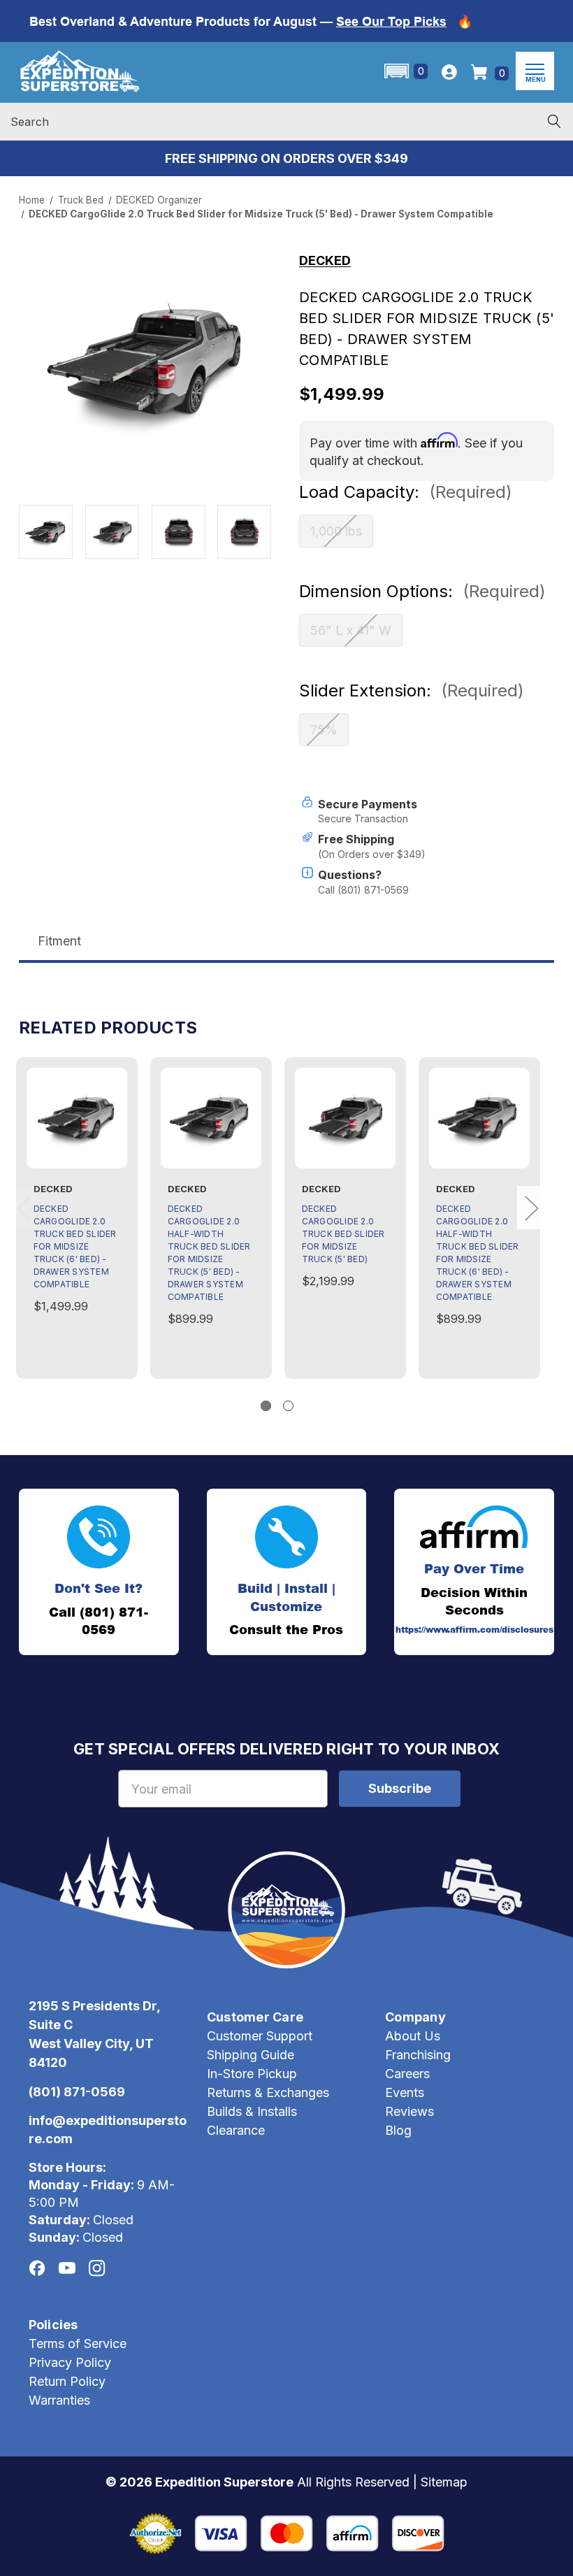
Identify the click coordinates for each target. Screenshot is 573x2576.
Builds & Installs (252, 2111)
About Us (413, 2036)
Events (405, 2092)
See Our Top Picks (391, 21)
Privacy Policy (70, 2362)
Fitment (59, 941)
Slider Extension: (412, 690)
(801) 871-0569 (77, 2092)
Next (531, 1208)
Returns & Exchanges (268, 2092)
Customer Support (260, 2036)
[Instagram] (97, 2268)
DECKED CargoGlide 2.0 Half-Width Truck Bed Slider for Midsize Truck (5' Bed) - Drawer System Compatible (209, 1253)
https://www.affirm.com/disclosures (474, 1630)
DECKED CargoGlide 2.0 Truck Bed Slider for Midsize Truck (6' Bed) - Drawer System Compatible (75, 1246)
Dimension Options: (422, 591)
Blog (398, 2130)
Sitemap (444, 2482)
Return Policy (67, 2381)
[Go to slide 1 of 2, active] (266, 1406)
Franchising (418, 2055)
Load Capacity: (406, 492)
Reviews (409, 2111)
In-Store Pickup (252, 2074)
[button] (405, 71)
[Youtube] (67, 2268)
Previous (24, 1208)
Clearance (236, 2130)
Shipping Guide (251, 2055)
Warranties (59, 2400)
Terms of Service (78, 2344)
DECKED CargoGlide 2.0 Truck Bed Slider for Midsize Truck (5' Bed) (343, 1234)
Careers (407, 2074)
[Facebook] (37, 2268)
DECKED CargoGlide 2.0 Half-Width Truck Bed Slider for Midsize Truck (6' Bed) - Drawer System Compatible (478, 1253)
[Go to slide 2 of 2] (288, 1406)
